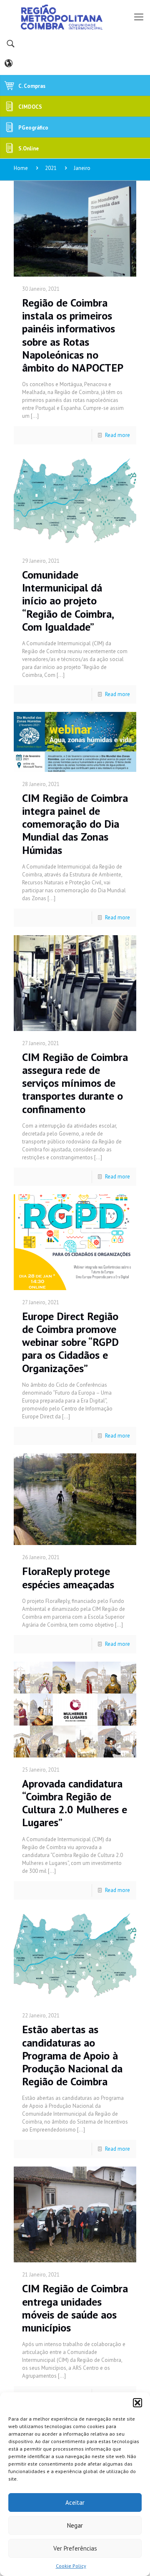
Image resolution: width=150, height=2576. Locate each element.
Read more (117, 435)
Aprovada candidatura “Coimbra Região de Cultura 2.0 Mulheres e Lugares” (75, 1803)
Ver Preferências (75, 2548)
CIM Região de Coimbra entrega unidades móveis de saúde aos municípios (75, 2308)
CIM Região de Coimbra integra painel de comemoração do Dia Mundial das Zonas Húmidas (75, 824)
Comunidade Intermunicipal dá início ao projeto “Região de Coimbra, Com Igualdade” (68, 601)
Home (21, 168)
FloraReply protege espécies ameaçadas (68, 1578)
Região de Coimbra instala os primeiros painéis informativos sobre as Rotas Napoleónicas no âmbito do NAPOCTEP (73, 335)
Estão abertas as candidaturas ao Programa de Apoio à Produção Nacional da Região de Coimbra (72, 2055)
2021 (51, 168)
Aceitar (75, 2502)
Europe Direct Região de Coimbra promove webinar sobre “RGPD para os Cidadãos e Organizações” (70, 1342)
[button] (137, 2403)
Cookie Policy (71, 2566)
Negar (75, 2525)
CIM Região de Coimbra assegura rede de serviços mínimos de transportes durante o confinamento (75, 1083)
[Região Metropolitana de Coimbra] (75, 17)
